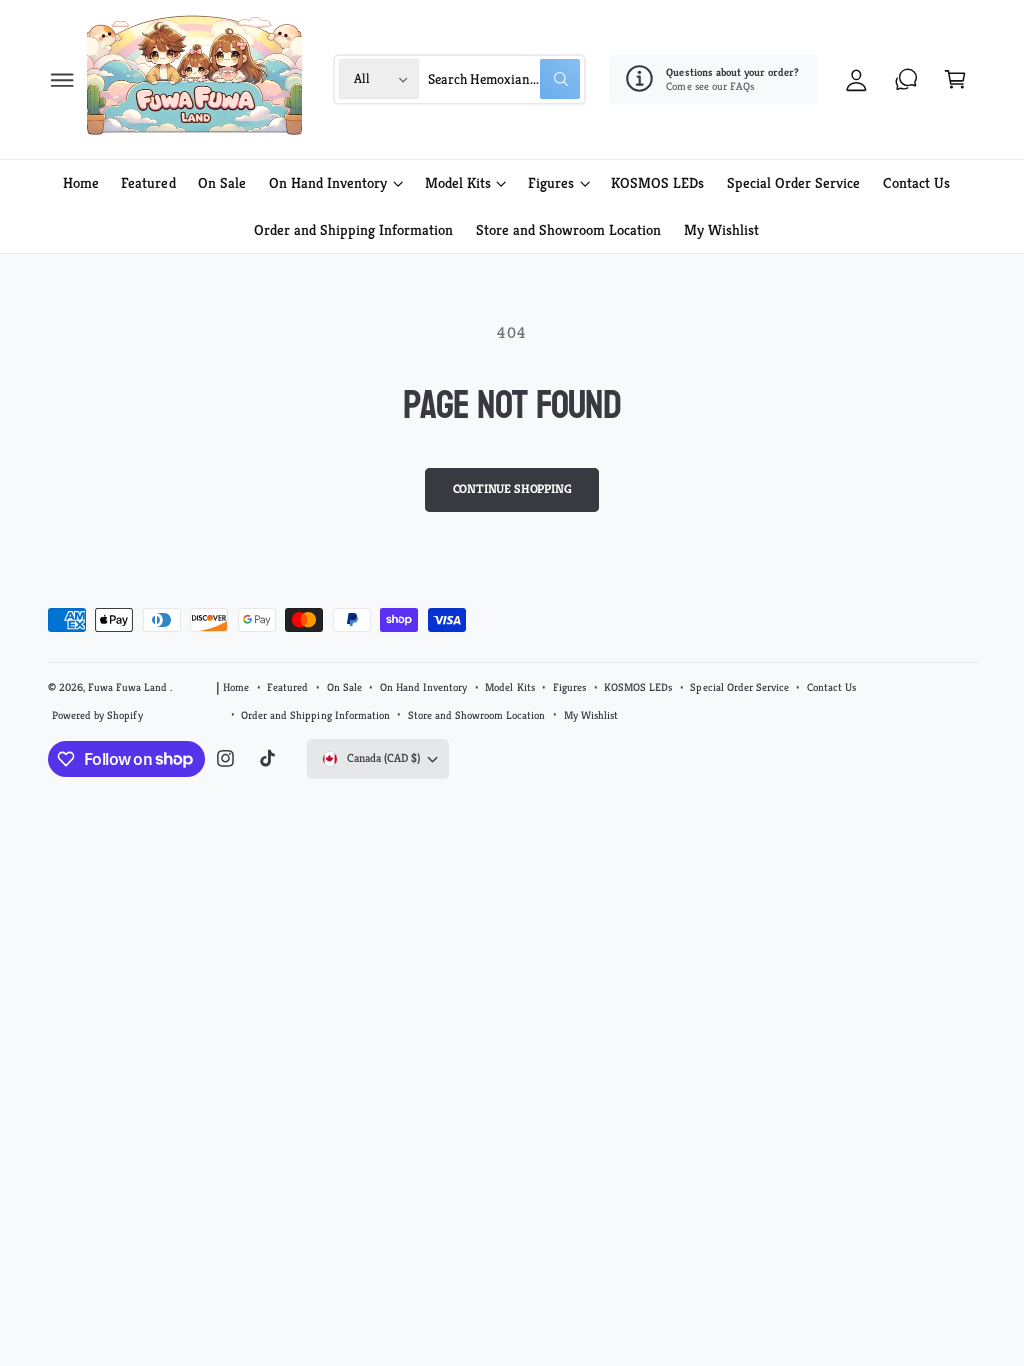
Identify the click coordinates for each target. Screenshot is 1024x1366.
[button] (62, 79)
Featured (287, 687)
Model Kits (509, 687)
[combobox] (503, 79)
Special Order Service (739, 687)
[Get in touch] (906, 79)
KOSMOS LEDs (638, 687)
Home (236, 687)
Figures (569, 687)
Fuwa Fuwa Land (129, 687)
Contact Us (831, 687)
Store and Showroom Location (476, 715)
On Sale (344, 687)
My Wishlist (591, 715)
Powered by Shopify (97, 715)
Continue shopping (512, 489)
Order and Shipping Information (315, 715)
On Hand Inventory (423, 687)
